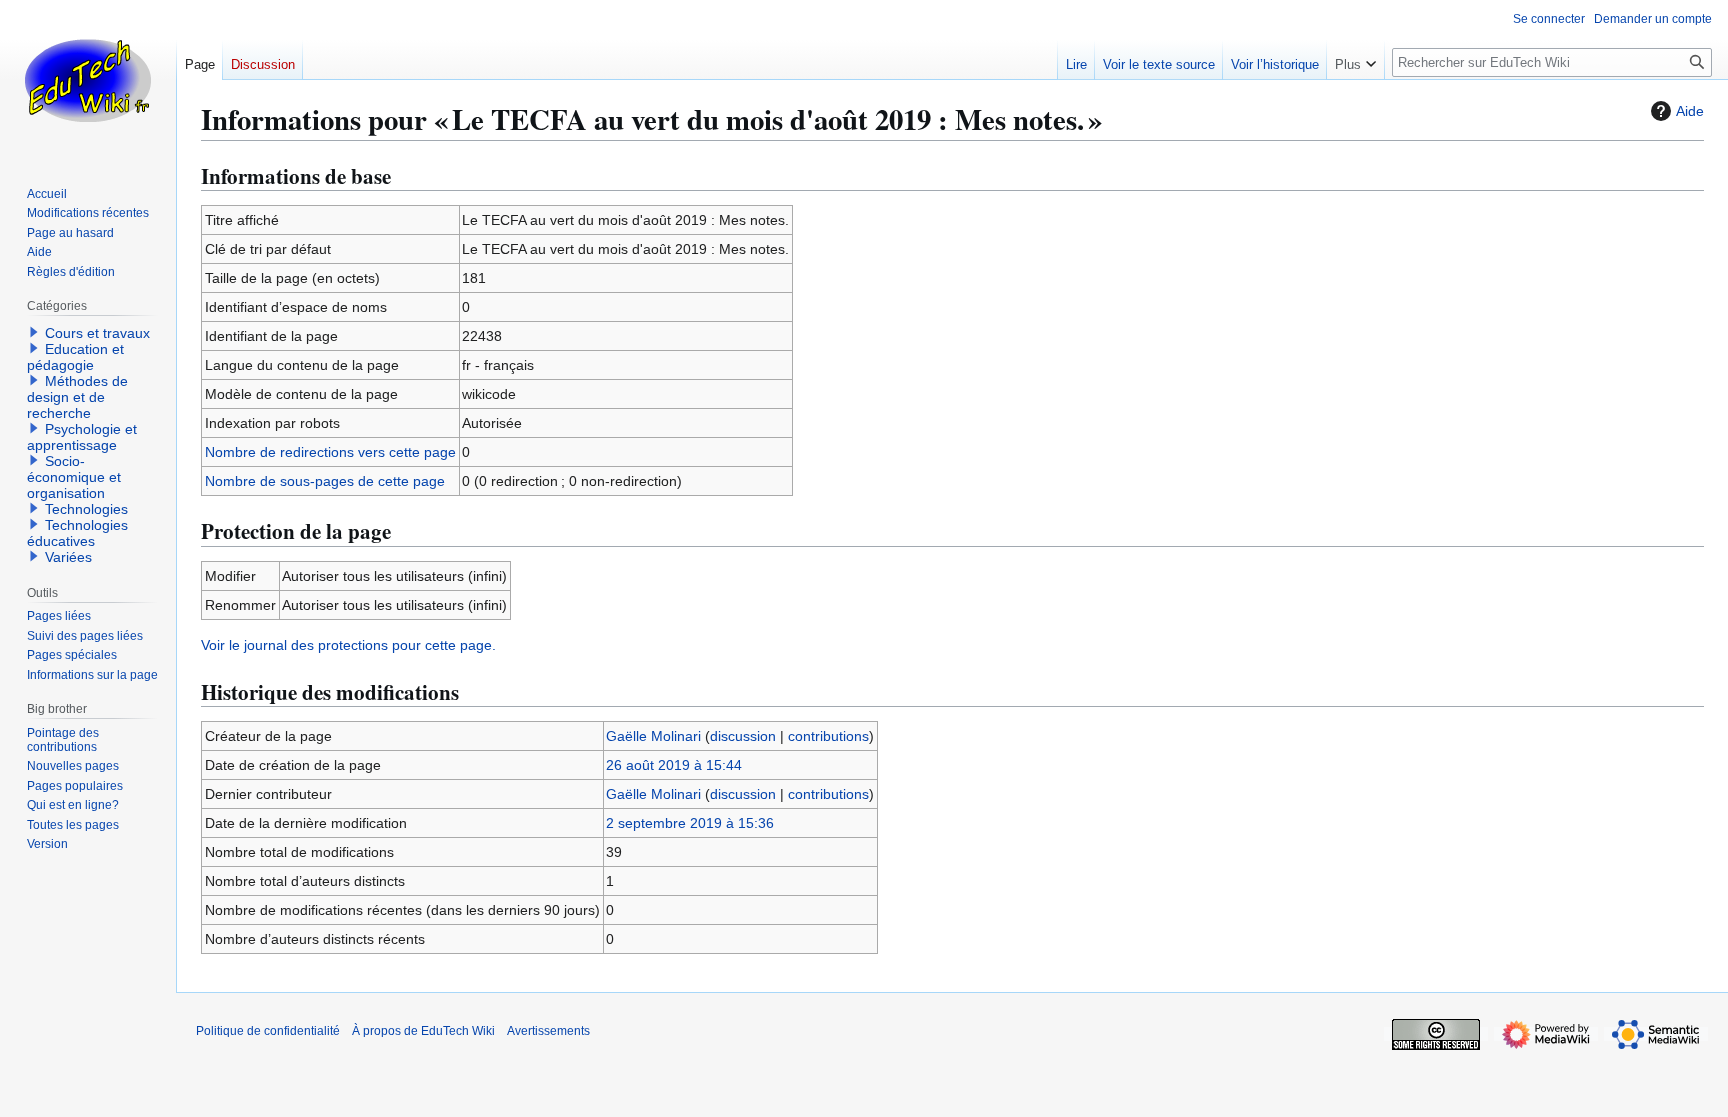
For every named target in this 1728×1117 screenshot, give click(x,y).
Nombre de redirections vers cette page (330, 452)
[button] (1355, 60)
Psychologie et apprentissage (82, 437)
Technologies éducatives (77, 533)
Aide (1690, 111)
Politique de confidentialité (268, 1031)
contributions (828, 736)
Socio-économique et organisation (74, 477)
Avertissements (548, 1031)
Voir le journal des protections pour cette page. (348, 645)
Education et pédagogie (75, 357)
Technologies (86, 509)
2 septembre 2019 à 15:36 (690, 823)
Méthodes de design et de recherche (77, 397)
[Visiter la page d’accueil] (88, 80)
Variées (68, 557)
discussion (743, 736)
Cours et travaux (97, 333)
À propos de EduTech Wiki (423, 1031)
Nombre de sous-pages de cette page (325, 481)
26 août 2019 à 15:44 (674, 765)
